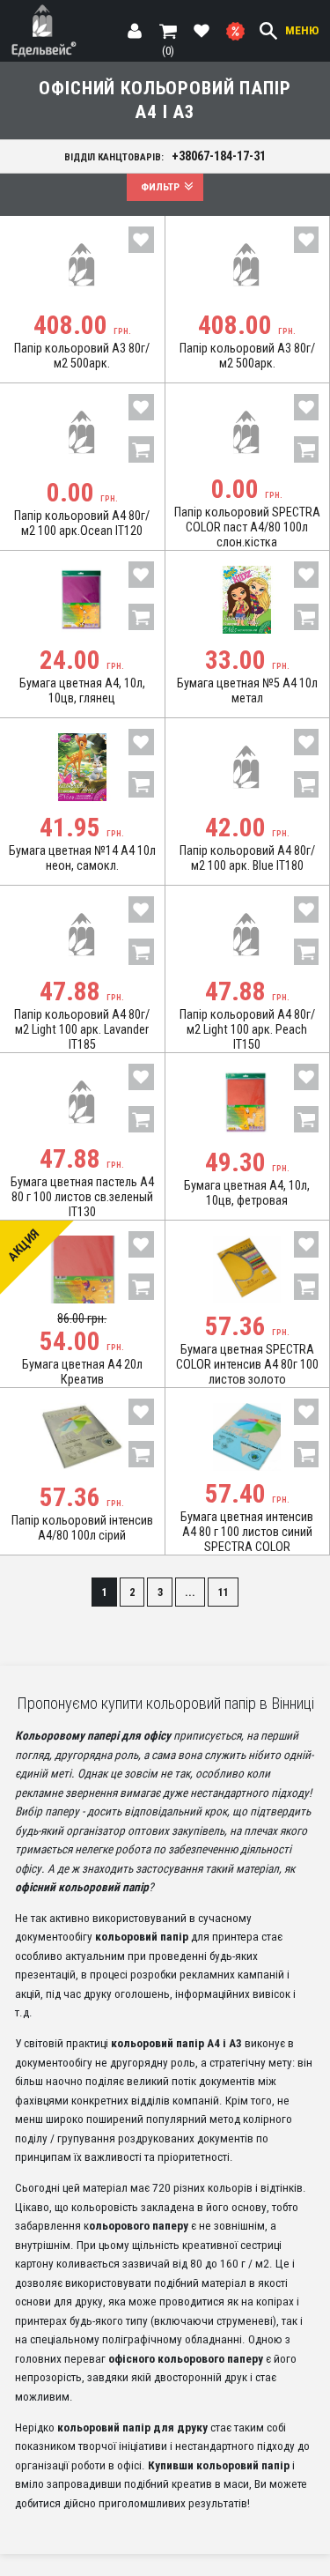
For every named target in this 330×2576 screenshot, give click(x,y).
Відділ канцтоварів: (165, 156)
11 (224, 1592)
